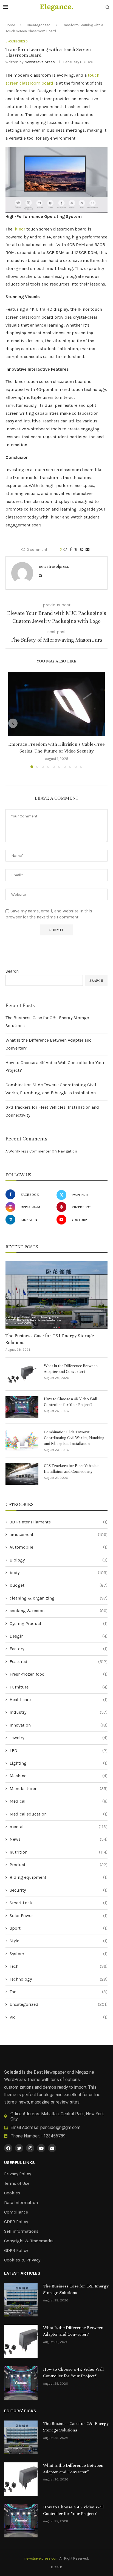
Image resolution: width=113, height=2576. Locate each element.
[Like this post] (65, 550)
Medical (59, 1801)
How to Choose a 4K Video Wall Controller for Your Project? (70, 1402)
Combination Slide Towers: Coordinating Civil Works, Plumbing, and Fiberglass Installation (75, 1438)
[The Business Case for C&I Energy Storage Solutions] (56, 1295)
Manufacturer (59, 1789)
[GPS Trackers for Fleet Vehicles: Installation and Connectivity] (22, 1474)
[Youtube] (41, 2148)
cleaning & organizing (59, 1598)
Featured (59, 1662)
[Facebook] (8, 2148)
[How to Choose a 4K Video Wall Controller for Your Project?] (22, 1407)
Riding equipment (59, 1877)
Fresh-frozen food (59, 1674)
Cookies (12, 2193)
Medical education (59, 1814)
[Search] (108, 8)
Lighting (59, 1763)
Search (12, 971)
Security (59, 1890)
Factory (59, 1649)
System (59, 1954)
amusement (59, 1535)
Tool (59, 1992)
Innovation (59, 1725)
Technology (59, 1979)
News (59, 1839)
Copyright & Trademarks (29, 2241)
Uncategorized (39, 25)
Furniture (59, 1687)
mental (59, 1827)
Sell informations (21, 2231)
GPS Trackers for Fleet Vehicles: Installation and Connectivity (72, 1469)
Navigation (67, 1151)
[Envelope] (52, 2148)
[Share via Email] (87, 550)
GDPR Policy (16, 2222)
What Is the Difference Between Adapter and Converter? (71, 1369)
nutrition (59, 1852)
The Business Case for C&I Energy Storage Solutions (50, 1339)
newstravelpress (40, 62)
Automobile (59, 1547)
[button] (13, 723)
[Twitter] (19, 2148)
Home (10, 25)
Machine (59, 1776)
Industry (59, 1712)
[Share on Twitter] (76, 550)
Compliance (16, 2212)
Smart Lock (59, 1903)
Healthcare (59, 1700)
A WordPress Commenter (28, 1151)
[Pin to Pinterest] (82, 550)
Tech (59, 1966)
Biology (59, 1560)
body (59, 1573)
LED (59, 1751)
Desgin (59, 1636)
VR (59, 2017)
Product (59, 1865)
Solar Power (59, 1916)
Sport (59, 1928)
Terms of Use (17, 2183)
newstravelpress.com (41, 2558)
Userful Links (19, 2163)
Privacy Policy (18, 2174)
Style (59, 1941)
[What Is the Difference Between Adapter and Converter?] (22, 1374)
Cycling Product (59, 1623)
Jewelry (59, 1738)
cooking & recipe (59, 1611)
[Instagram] (30, 2148)
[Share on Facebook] (71, 550)
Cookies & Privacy (22, 2260)
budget (59, 1585)
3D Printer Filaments (59, 1522)
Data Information (21, 2203)
